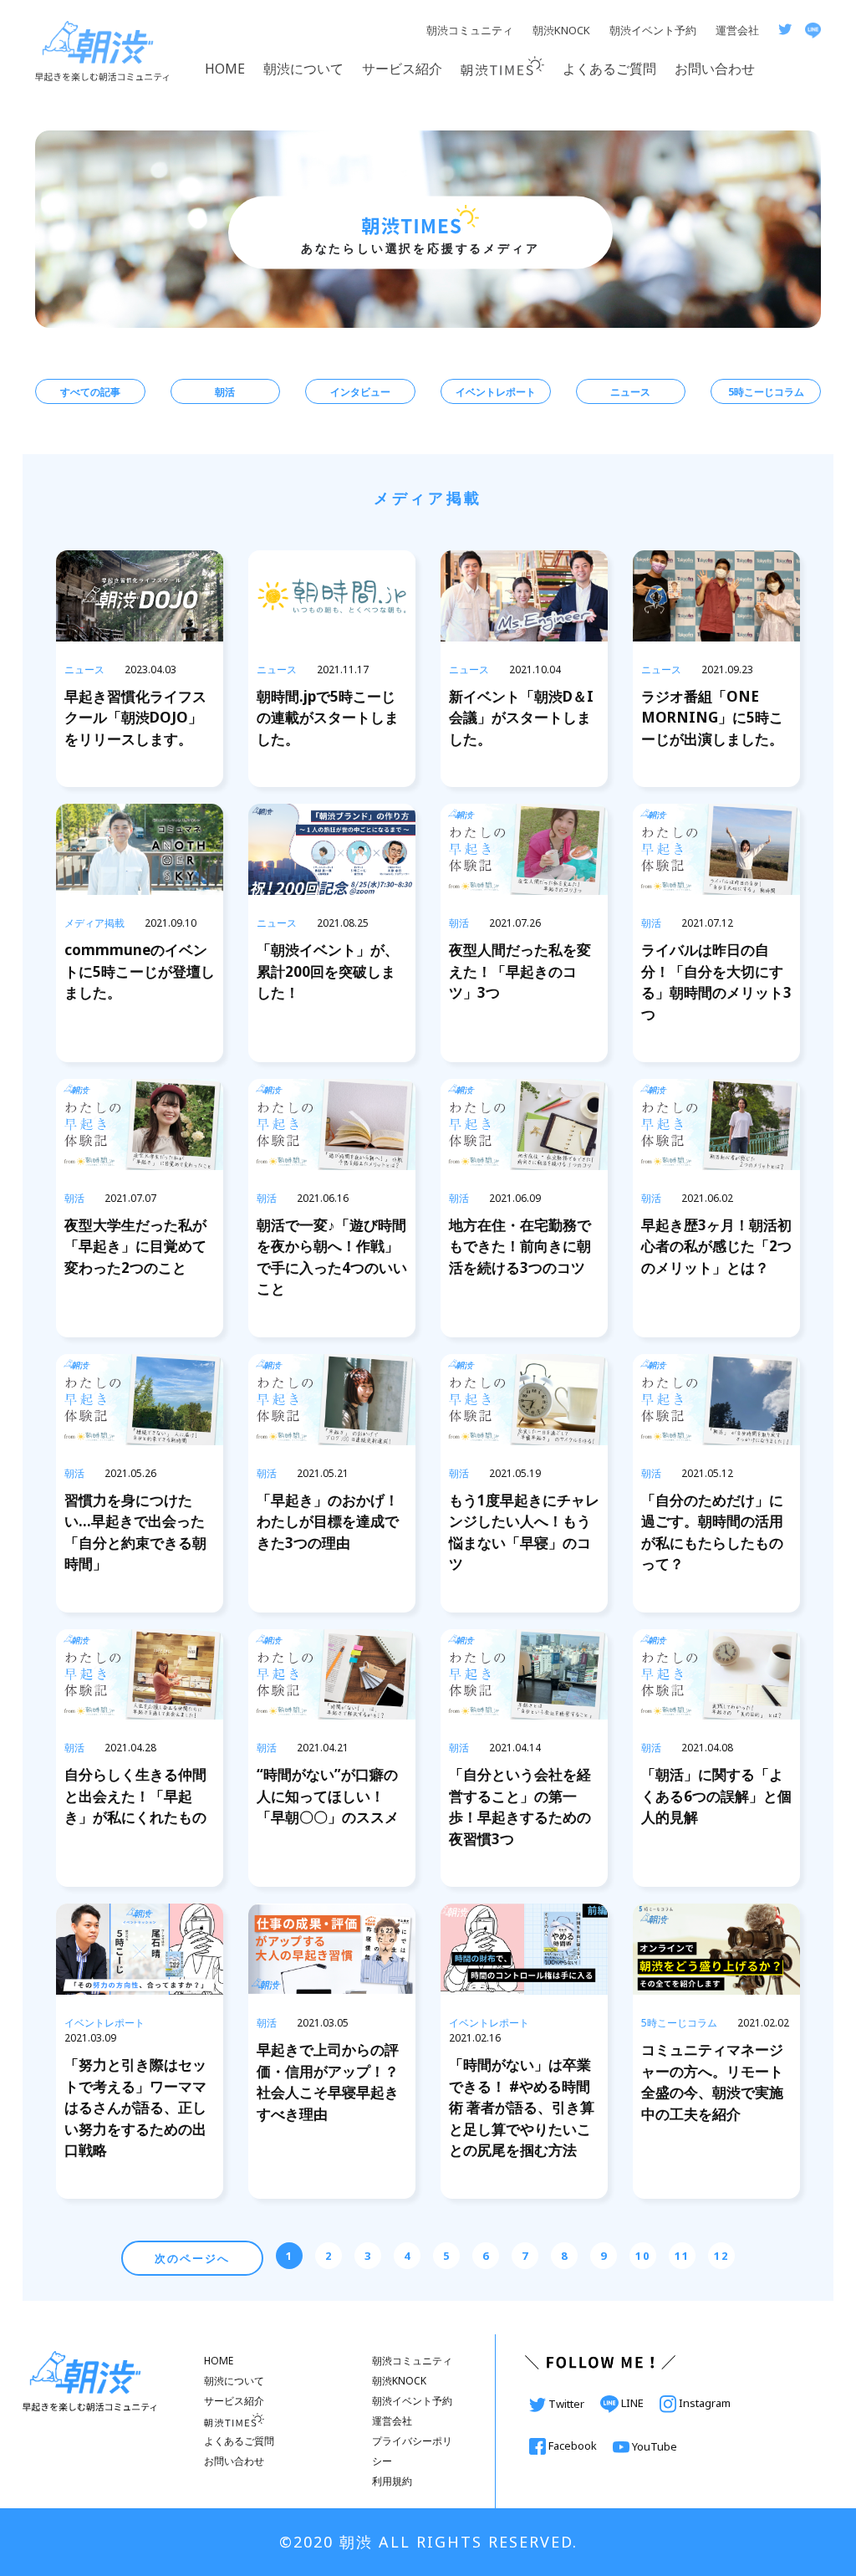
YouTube (653, 2446)
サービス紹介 (402, 69)
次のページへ (192, 2258)
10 (643, 2256)
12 (721, 2256)
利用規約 (392, 2481)
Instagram (703, 2403)
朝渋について (303, 69)
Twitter (566, 2404)
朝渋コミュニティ (470, 30)
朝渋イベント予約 (653, 30)
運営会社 (737, 30)
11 (682, 2256)
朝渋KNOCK (561, 30)
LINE (632, 2403)
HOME (225, 69)
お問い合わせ (715, 69)
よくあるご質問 (609, 69)
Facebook (573, 2446)
